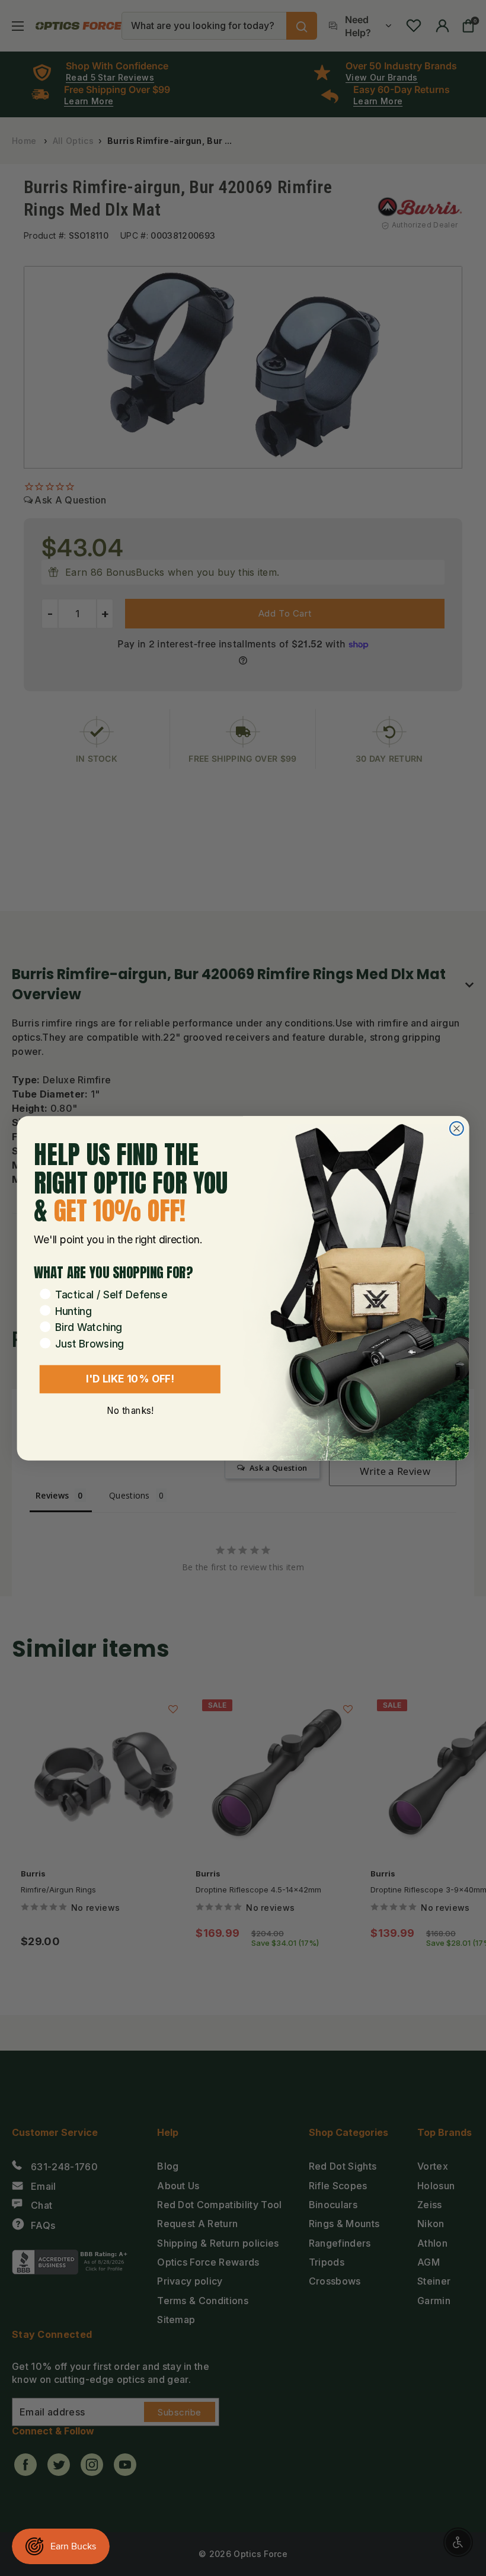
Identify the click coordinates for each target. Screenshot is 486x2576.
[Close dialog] (457, 1128)
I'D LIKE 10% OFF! (130, 1378)
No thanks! (130, 1410)
